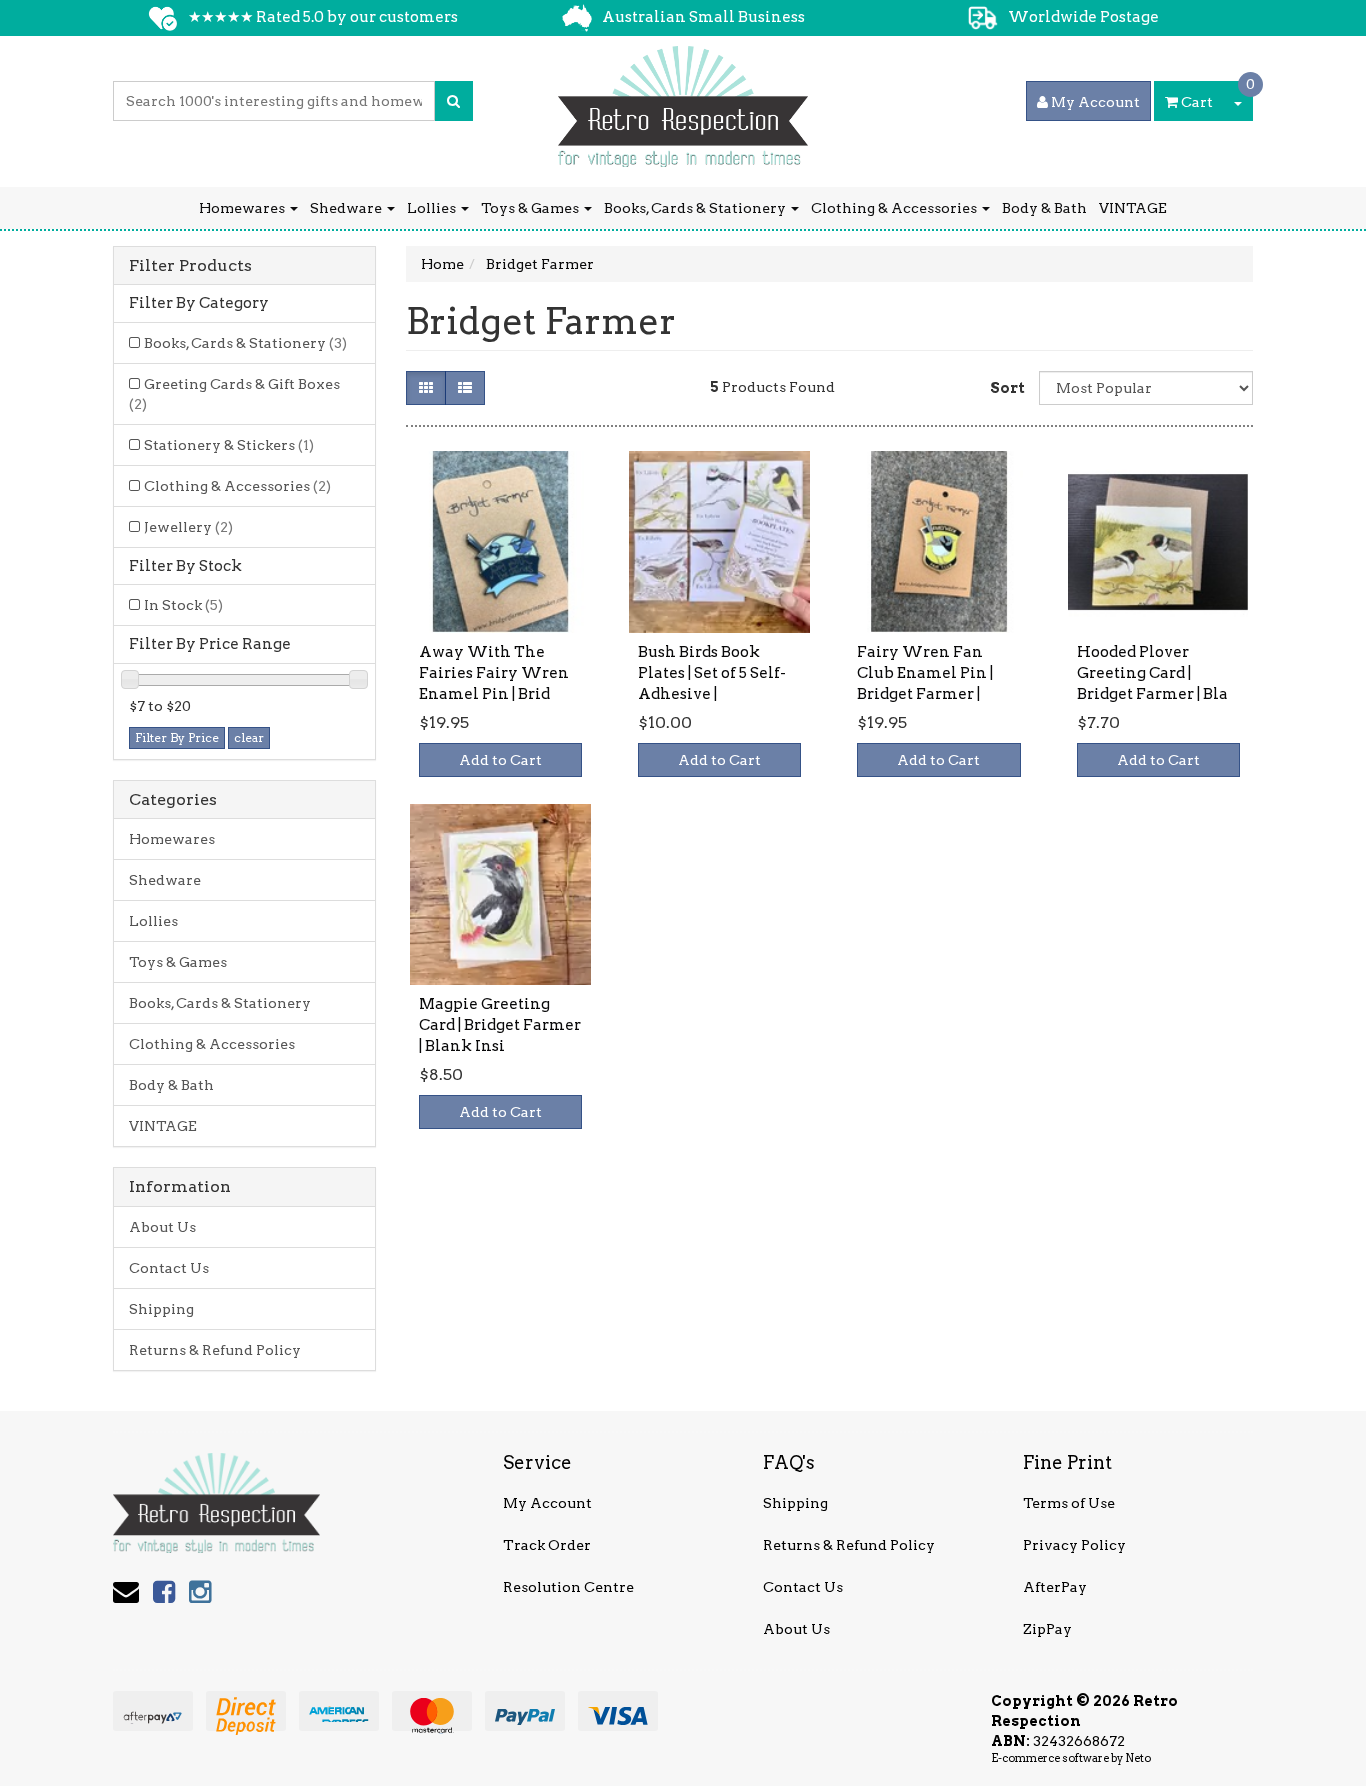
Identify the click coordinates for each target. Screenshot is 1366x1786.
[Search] (453, 101)
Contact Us (169, 1268)
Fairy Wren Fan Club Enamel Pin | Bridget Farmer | (925, 673)
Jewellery (188, 527)
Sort (1007, 388)
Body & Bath (1044, 208)
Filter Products (190, 266)
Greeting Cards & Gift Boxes (234, 394)
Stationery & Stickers (229, 445)
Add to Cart (500, 760)
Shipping (161, 1309)
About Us (162, 1227)
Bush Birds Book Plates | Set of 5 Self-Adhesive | (712, 673)
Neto (1138, 1758)
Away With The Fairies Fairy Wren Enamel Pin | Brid (494, 673)
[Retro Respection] (683, 100)
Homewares (243, 208)
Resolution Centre (568, 1587)
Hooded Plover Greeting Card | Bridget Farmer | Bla (1152, 673)
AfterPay (1055, 1587)
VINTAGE (1133, 208)
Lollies (433, 208)
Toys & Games (531, 208)
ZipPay (1047, 1629)
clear (249, 737)
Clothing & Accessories (895, 208)
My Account (547, 1503)
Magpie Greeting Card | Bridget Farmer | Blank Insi (500, 1025)
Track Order (547, 1545)
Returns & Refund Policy (215, 1350)
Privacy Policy (1074, 1545)
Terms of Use (1069, 1503)
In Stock (183, 605)
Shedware (347, 208)
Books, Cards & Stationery (696, 208)
